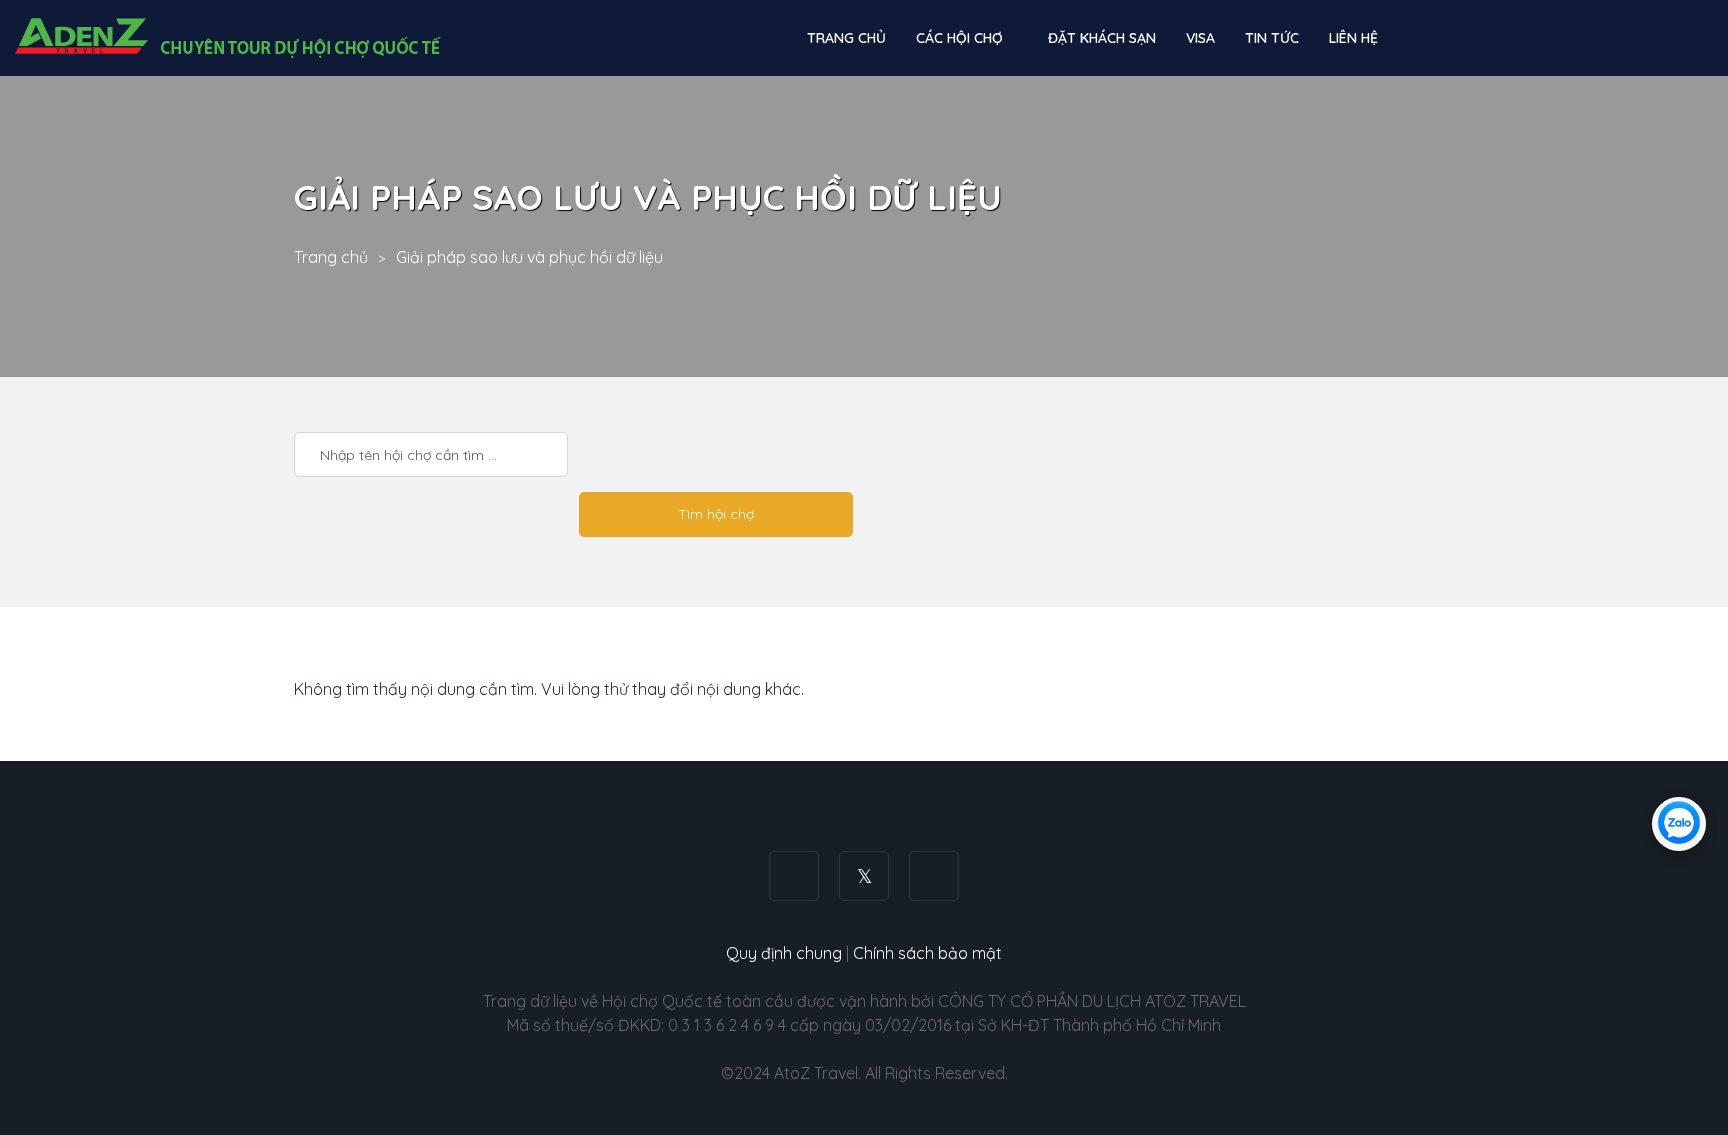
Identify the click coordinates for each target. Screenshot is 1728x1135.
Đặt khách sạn (1102, 38)
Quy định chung (784, 953)
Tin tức (1272, 38)
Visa (1200, 38)
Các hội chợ (961, 38)
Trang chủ (846, 38)
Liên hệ (1353, 38)
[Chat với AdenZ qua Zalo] (1679, 824)
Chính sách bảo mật (927, 953)
